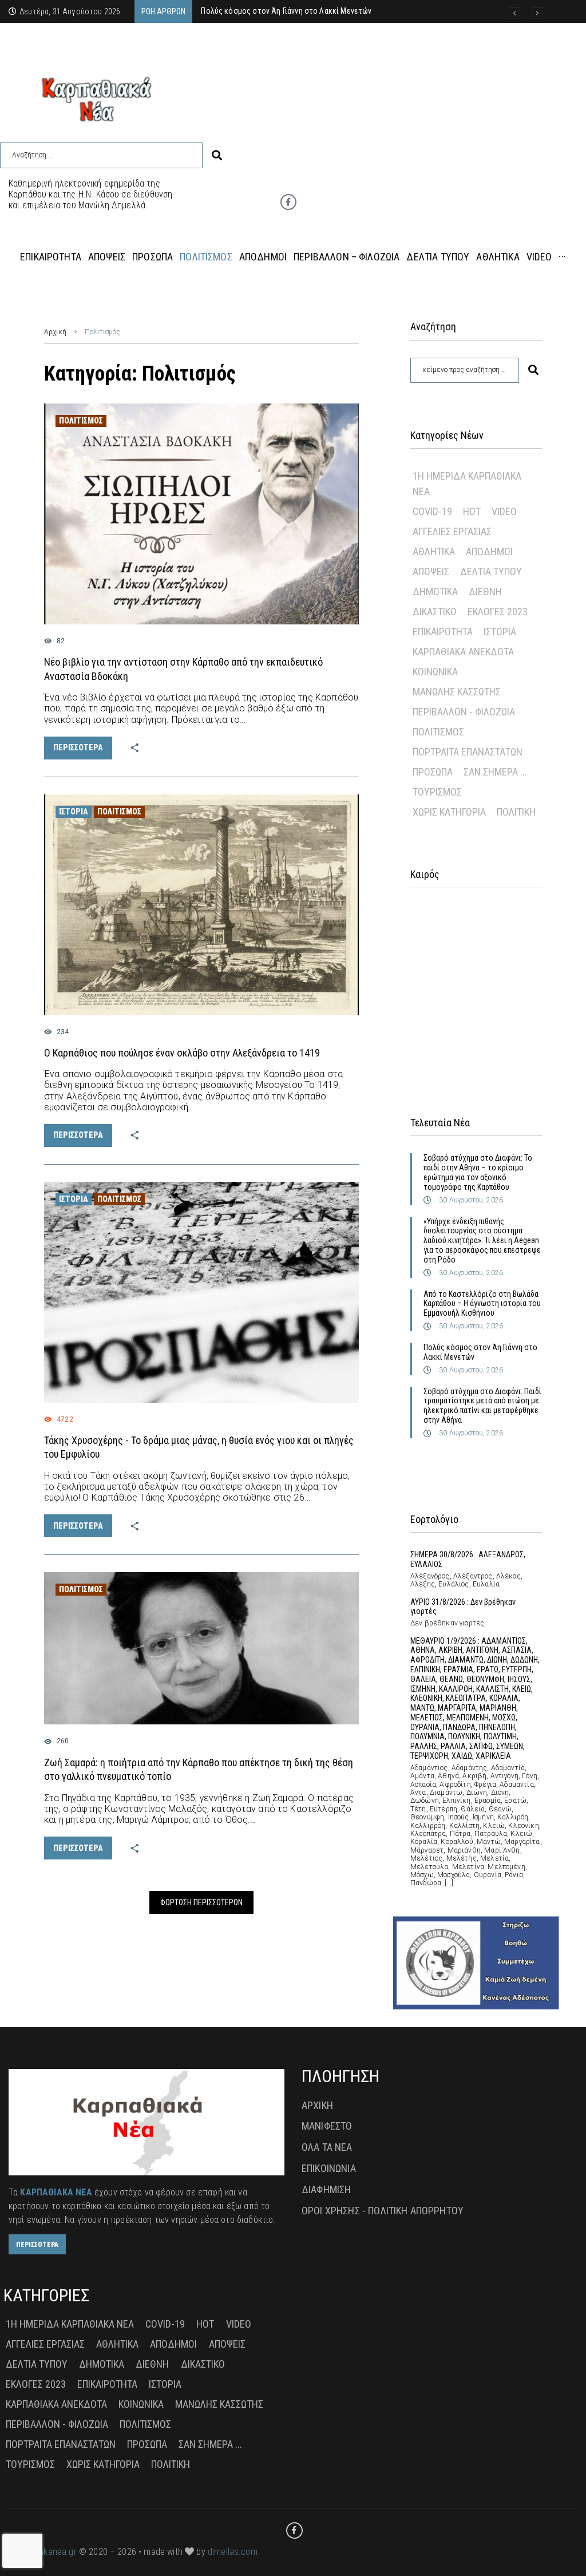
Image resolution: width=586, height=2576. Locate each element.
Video (504, 511)
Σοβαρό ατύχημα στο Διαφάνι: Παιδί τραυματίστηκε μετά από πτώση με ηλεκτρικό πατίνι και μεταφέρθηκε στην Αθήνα (482, 1406)
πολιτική (516, 812)
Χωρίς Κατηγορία (449, 812)
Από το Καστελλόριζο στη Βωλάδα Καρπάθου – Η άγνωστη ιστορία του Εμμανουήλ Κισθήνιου (482, 1304)
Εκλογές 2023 (498, 612)
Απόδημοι (489, 551)
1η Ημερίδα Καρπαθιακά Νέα (467, 484)
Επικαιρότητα (443, 632)
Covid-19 (432, 511)
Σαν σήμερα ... (495, 772)
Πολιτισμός (81, 421)
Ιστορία (74, 812)
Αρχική (55, 332)
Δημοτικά (435, 591)
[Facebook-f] (288, 202)
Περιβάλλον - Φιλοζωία (464, 712)
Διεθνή (485, 591)
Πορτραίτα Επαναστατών (468, 752)
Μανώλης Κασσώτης (457, 692)
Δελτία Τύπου (491, 571)
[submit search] (217, 155)
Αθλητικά (434, 551)
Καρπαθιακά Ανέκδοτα (463, 652)
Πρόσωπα (433, 772)
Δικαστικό (435, 612)
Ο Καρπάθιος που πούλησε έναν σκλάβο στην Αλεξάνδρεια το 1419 (182, 1053)
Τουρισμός (437, 792)
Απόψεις (431, 571)
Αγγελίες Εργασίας (452, 531)
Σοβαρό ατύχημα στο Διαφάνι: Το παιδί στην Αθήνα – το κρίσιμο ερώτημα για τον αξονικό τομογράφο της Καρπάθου (478, 1172)
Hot (472, 511)
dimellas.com (233, 2552)
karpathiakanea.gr (43, 2552)
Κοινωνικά (435, 672)
